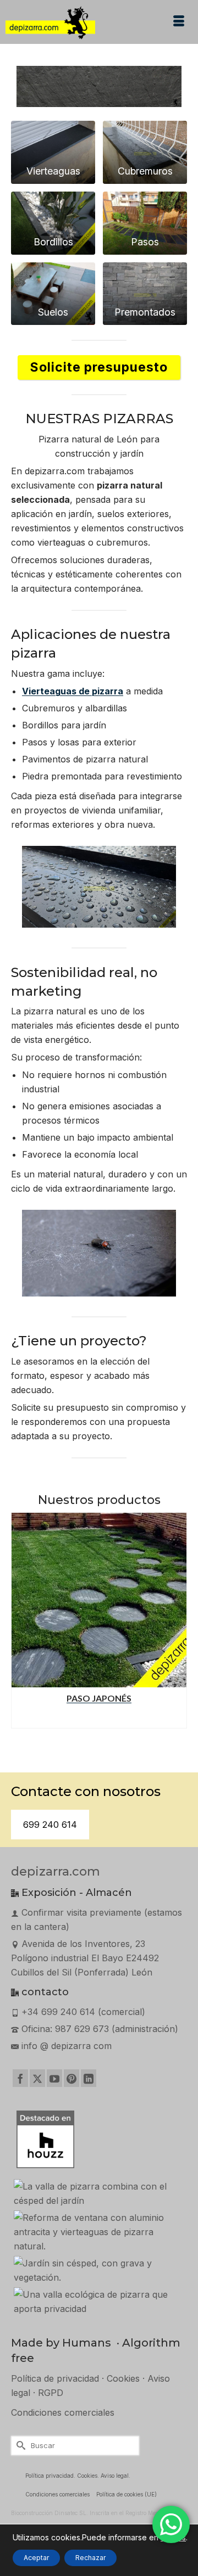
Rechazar (90, 2558)
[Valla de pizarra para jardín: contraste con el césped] (99, 2193)
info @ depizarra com (67, 2046)
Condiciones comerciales (63, 2412)
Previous (21, 1626)
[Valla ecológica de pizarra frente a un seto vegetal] (99, 2302)
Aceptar (36, 2558)
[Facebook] (20, 2078)
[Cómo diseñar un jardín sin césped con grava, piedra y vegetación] (99, 2270)
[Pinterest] (71, 2078)
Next (177, 1626)
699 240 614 (50, 1825)
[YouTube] (54, 2078)
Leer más (99, 1718)
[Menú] (179, 22)
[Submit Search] (19, 2446)
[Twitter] (37, 2078)
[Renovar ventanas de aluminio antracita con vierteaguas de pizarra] (99, 2232)
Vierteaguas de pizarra (73, 691)
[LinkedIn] (89, 2078)
